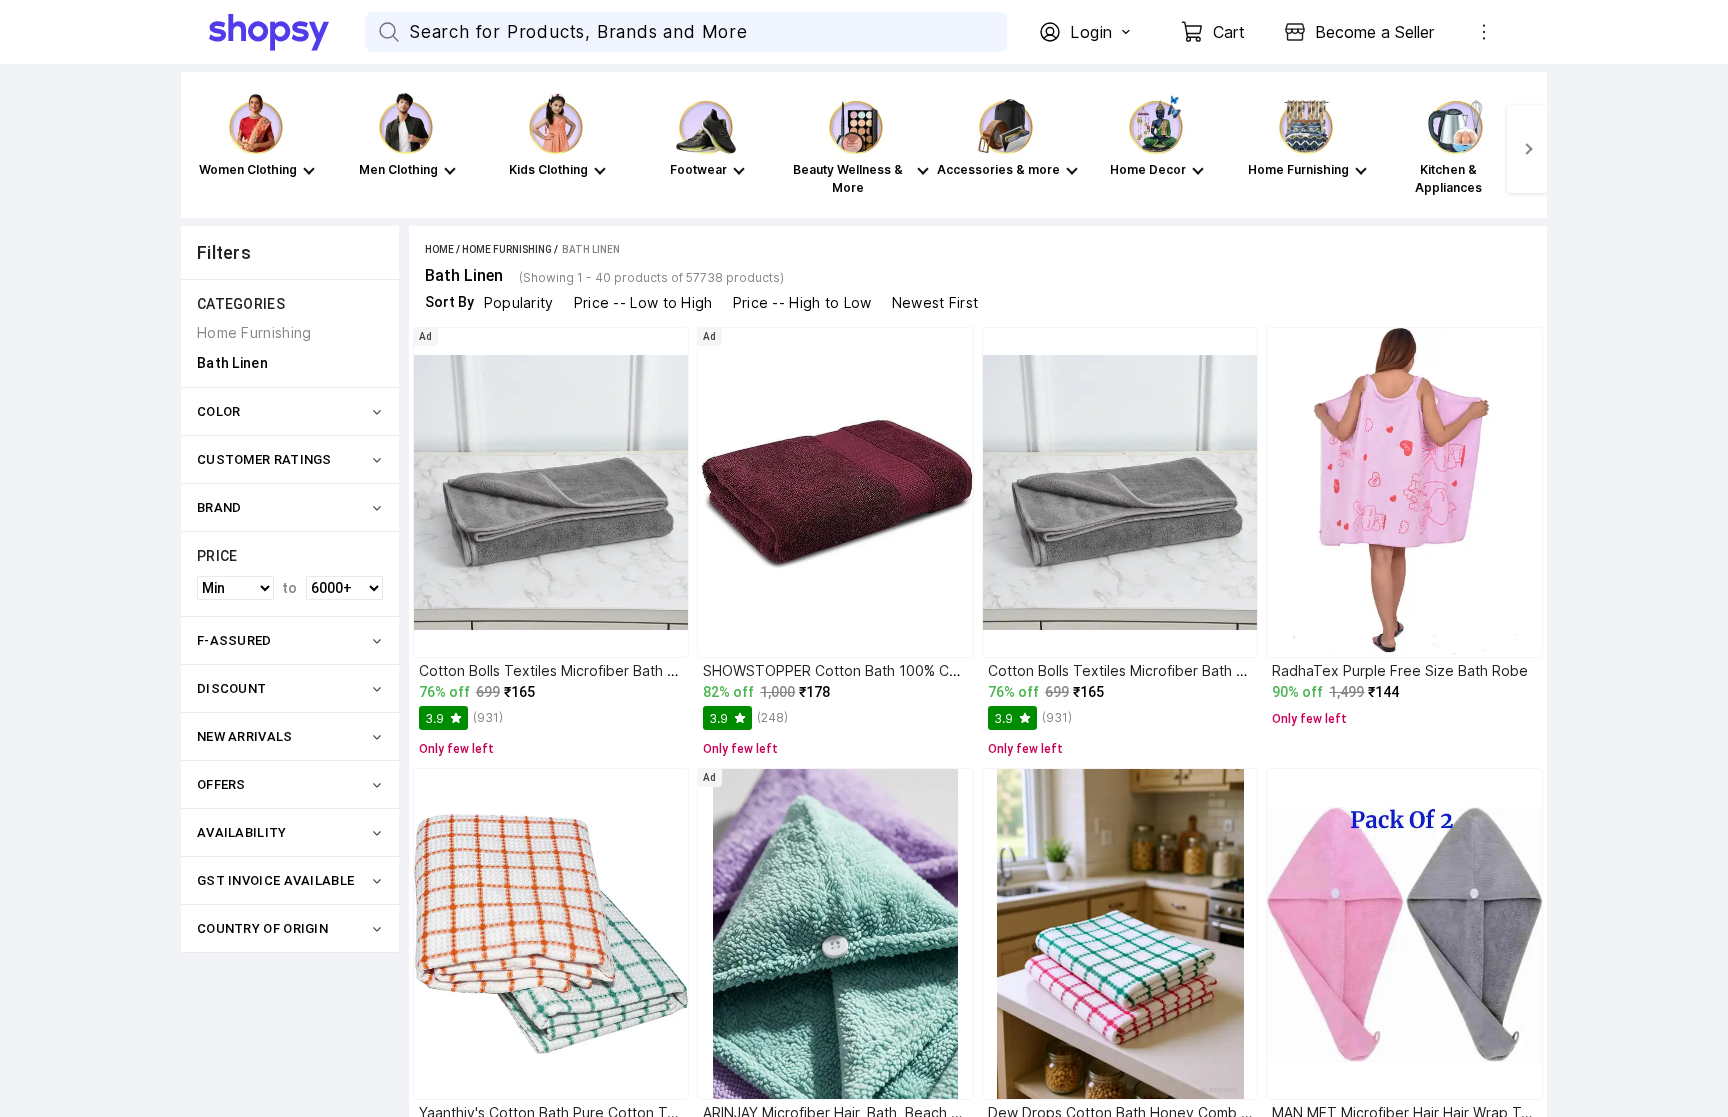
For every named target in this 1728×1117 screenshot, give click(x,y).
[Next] (1527, 149)
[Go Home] (287, 32)
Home (439, 249)
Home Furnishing (507, 249)
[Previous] (201, 149)
